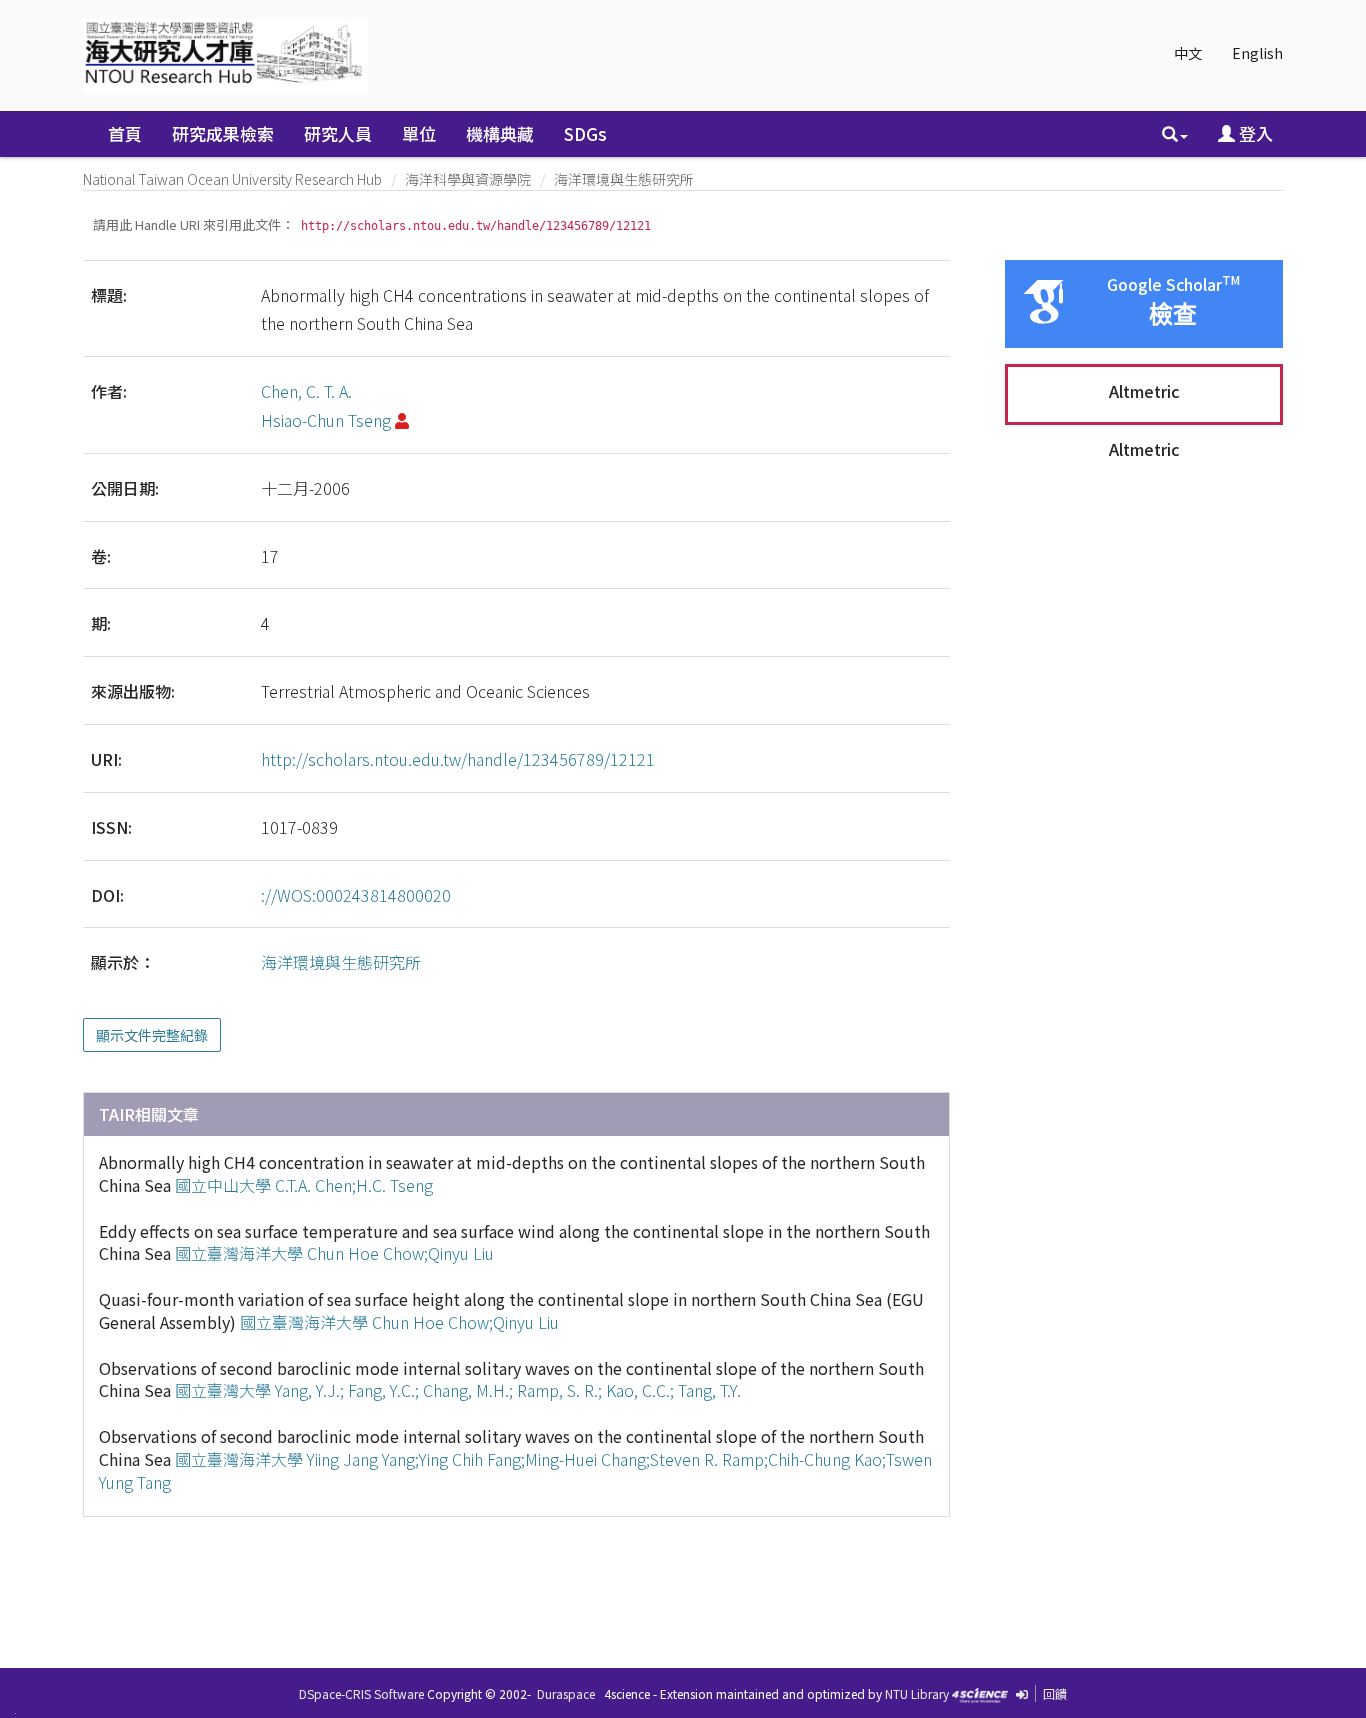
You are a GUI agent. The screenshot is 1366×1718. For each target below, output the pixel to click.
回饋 (1055, 1693)
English (1257, 53)
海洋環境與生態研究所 (624, 179)
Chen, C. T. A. (306, 391)
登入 (1254, 133)
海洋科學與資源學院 (468, 179)
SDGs (585, 133)
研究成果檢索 (223, 133)
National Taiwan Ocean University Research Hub (232, 179)
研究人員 (338, 133)
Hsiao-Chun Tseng (326, 420)
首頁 (125, 133)
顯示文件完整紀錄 (152, 1035)
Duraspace (566, 1693)
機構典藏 (500, 133)
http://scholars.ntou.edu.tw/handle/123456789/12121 (458, 759)
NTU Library (917, 1693)
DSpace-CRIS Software (361, 1693)
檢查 (1173, 314)
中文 (1188, 53)
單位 (419, 133)
